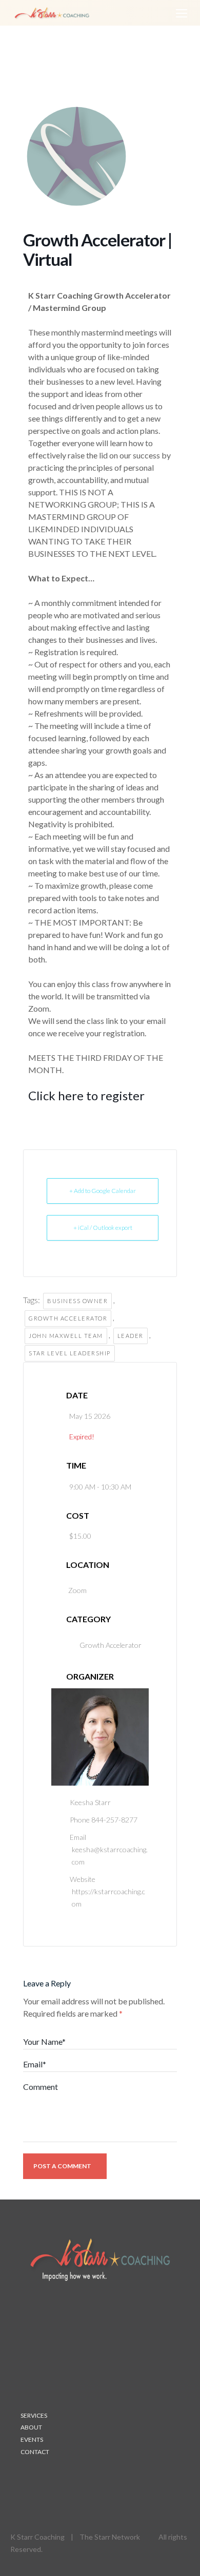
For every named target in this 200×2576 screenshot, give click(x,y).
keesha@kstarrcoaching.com (110, 1856)
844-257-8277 (114, 1820)
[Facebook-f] (69, 2479)
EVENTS (32, 2439)
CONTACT (35, 2452)
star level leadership (70, 1353)
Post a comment (62, 2166)
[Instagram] (89, 2479)
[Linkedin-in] (29, 2479)
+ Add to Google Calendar (103, 1191)
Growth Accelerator (68, 1318)
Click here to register (86, 1095)
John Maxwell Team (66, 1336)
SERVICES (34, 2415)
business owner (77, 1301)
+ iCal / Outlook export (103, 1228)
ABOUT (31, 2427)
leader (131, 1336)
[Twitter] (49, 2479)
